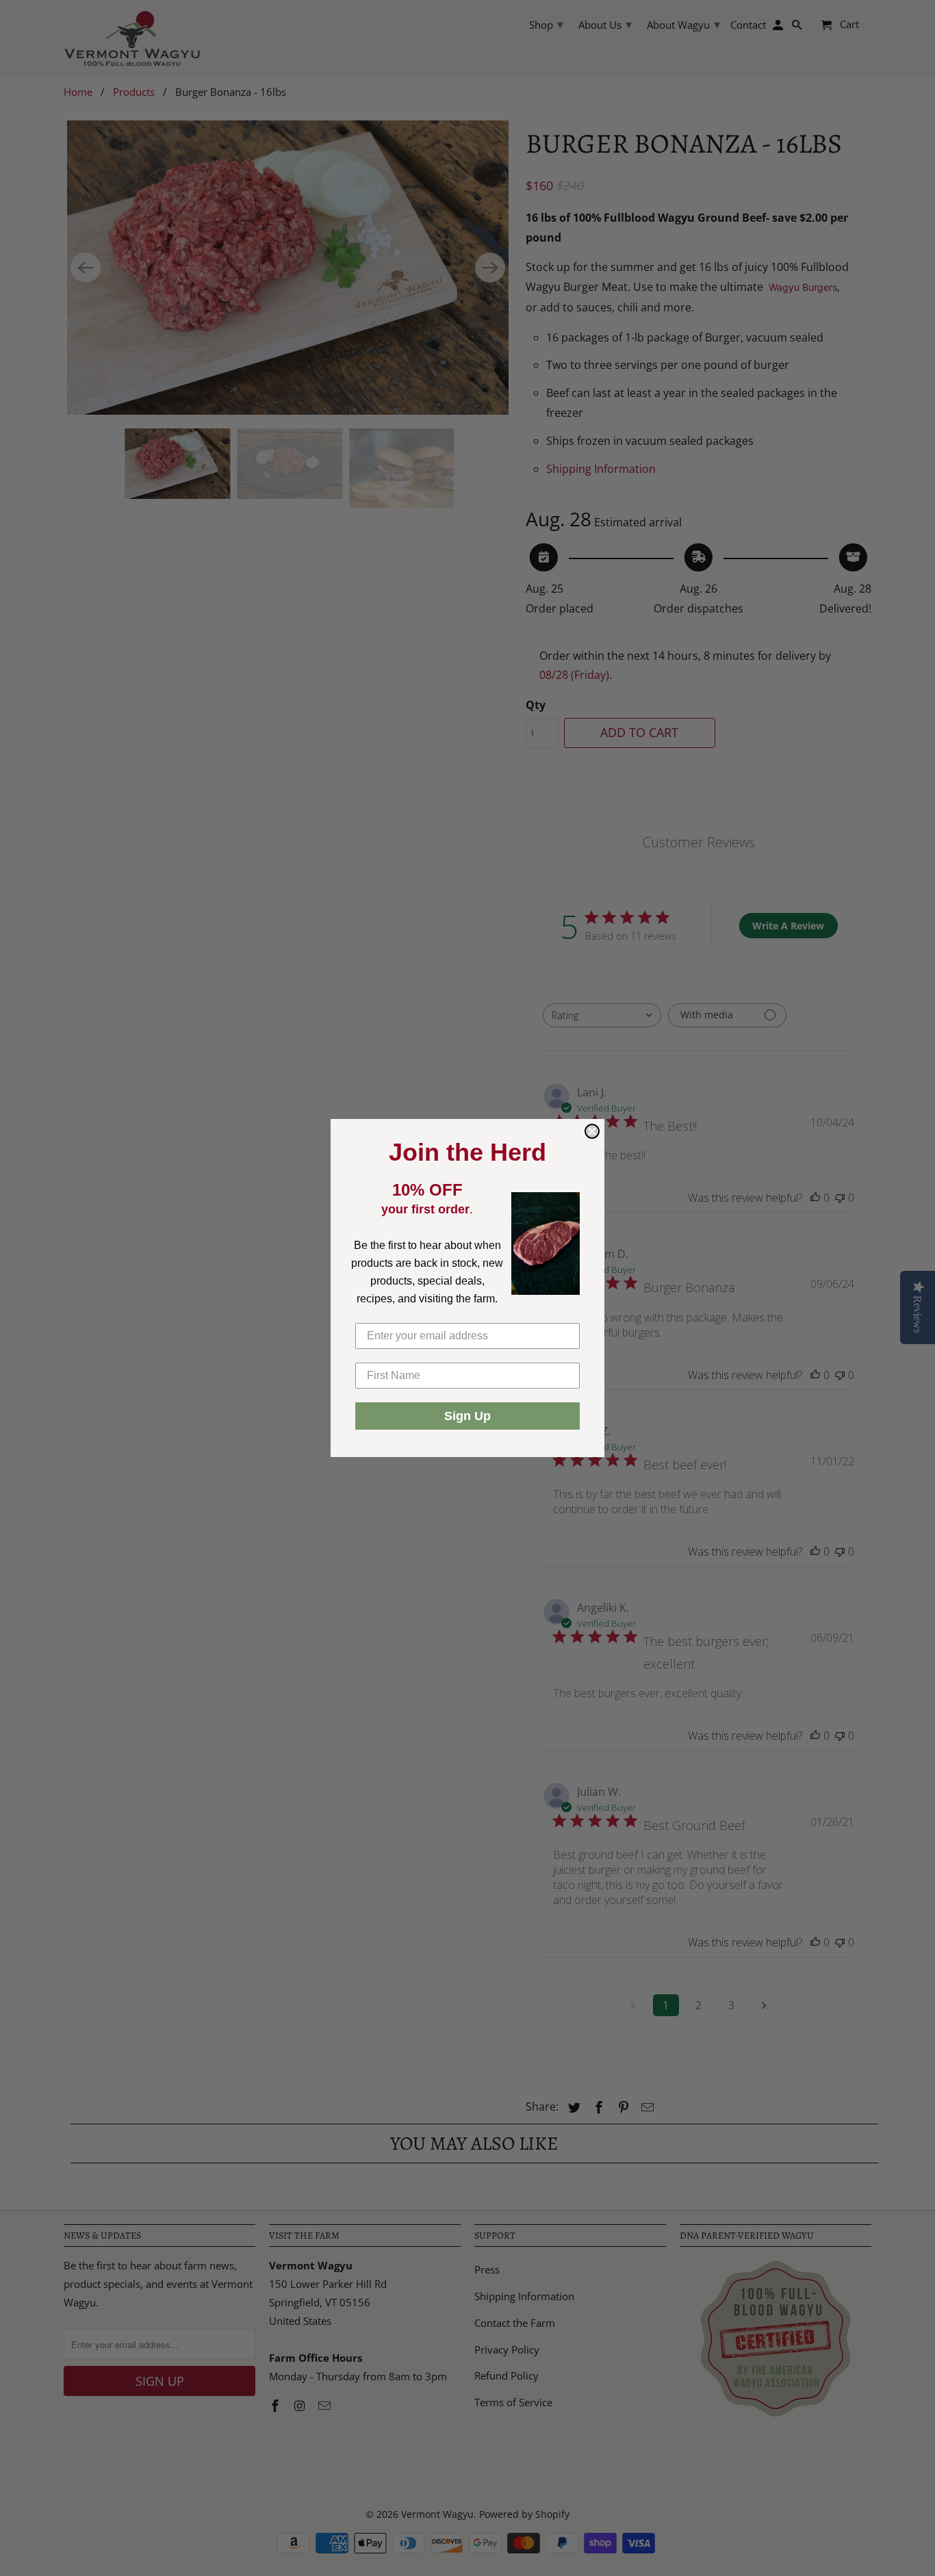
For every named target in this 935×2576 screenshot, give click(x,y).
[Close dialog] (592, 1131)
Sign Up (467, 1416)
